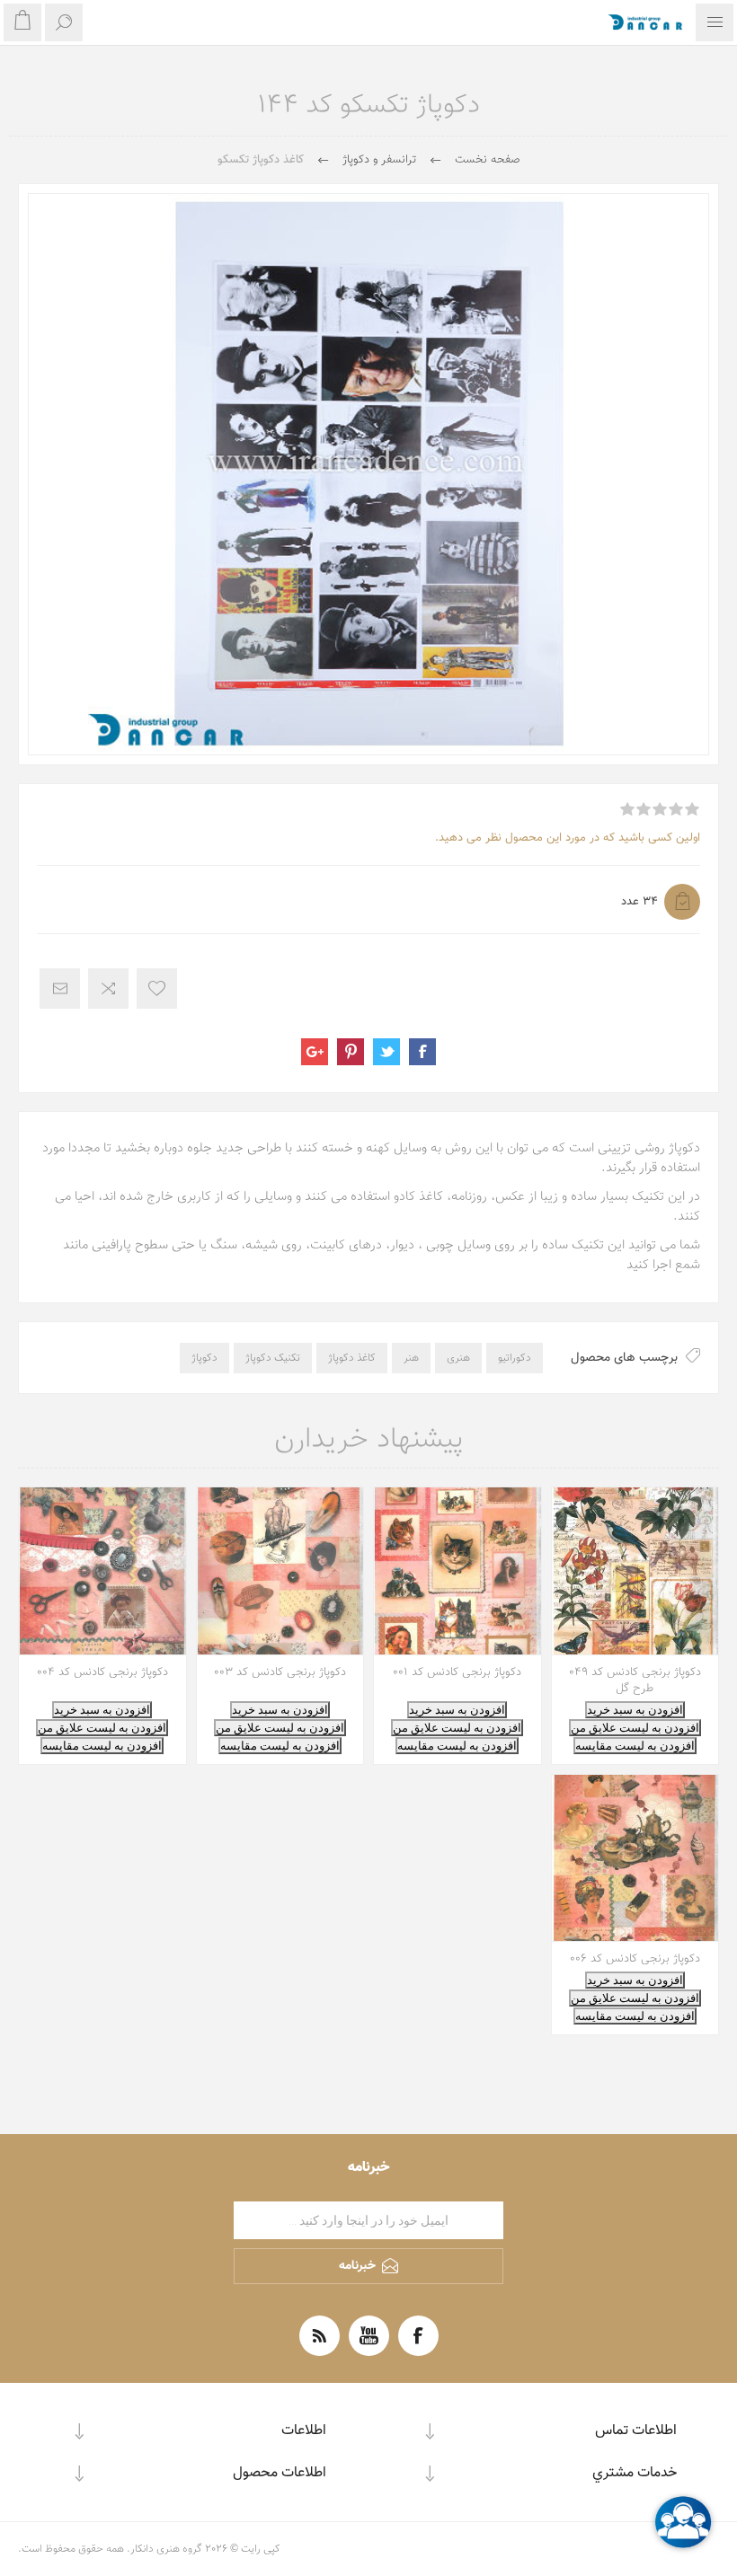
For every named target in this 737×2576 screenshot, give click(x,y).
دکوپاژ (204, 1358)
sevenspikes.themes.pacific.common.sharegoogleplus (315, 1052)
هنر (411, 1358)
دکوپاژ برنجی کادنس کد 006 (635, 1959)
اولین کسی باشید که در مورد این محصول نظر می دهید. (568, 838)
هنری (458, 1358)
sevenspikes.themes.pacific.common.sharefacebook (422, 1052)
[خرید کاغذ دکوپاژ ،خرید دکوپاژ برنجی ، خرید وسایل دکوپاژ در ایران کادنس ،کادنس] (457, 1571)
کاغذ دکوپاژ (352, 1358)
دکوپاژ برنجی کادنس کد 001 (457, 1672)
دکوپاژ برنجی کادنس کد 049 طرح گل (635, 1681)
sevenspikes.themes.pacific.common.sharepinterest (351, 1052)
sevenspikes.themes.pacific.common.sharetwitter (386, 1052)
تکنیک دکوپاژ (273, 1358)
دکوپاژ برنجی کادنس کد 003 (280, 1672)
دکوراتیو (515, 1358)
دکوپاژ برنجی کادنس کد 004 (102, 1672)
